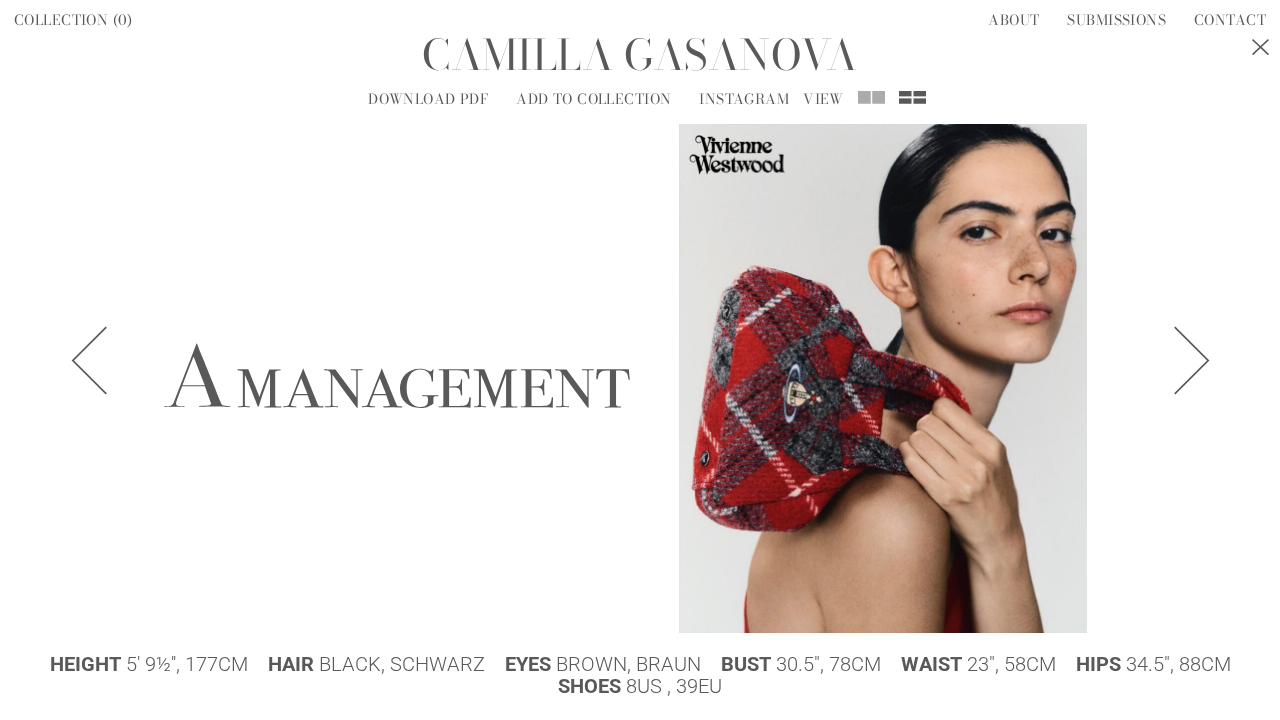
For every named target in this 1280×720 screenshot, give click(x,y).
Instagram (744, 99)
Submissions (1116, 20)
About (1013, 20)
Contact (1230, 20)
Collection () (73, 20)
